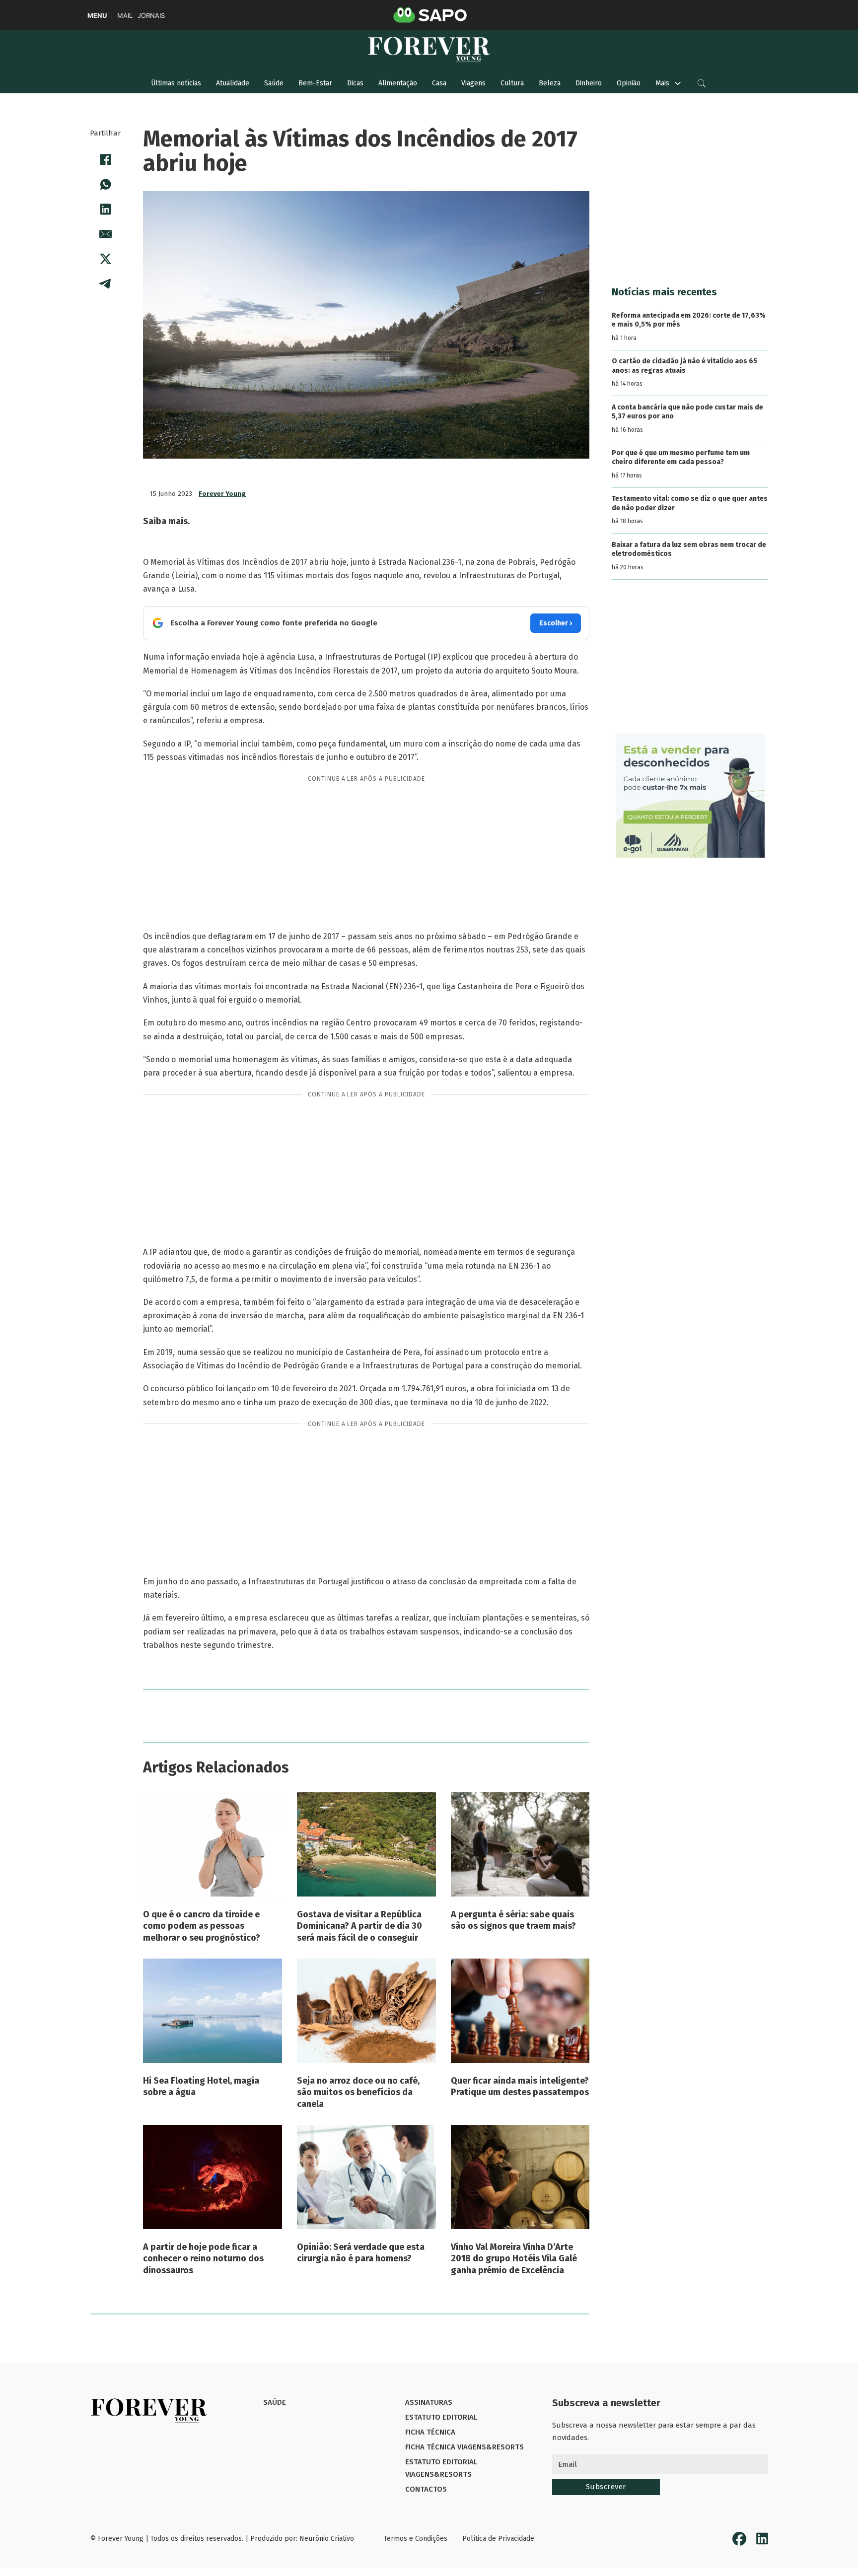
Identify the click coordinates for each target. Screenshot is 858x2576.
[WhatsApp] (105, 184)
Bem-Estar (315, 83)
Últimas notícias (176, 83)
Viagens (473, 83)
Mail (125, 16)
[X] (105, 259)
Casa (439, 83)
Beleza (550, 83)
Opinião (629, 83)
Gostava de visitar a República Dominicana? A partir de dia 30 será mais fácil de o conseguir (359, 1926)
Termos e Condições (416, 2539)
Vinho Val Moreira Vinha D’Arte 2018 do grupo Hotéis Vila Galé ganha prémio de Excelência (514, 2259)
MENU (97, 16)
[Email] (105, 234)
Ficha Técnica (430, 2432)
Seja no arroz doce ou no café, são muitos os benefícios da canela (358, 2092)
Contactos (426, 2489)
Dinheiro (589, 83)
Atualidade (233, 83)
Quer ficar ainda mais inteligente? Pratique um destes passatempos (520, 2086)
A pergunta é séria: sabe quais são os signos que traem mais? (513, 1920)
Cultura (512, 83)
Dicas (355, 83)
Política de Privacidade (498, 2539)
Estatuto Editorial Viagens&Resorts (441, 2468)
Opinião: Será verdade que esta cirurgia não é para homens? (361, 2253)
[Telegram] (105, 283)
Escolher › (556, 623)
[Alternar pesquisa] (702, 83)
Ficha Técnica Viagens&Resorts (465, 2447)
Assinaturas (429, 2402)
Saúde (274, 83)
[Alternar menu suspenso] (678, 83)
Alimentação (398, 83)
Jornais (151, 16)
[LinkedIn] (105, 209)
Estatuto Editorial (441, 2417)
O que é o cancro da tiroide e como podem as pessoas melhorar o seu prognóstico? (202, 1926)
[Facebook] (105, 159)
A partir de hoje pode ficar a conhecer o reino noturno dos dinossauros (203, 2259)
